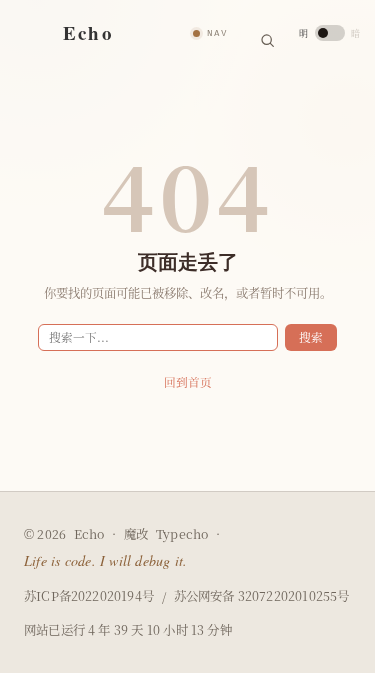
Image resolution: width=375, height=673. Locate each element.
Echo (89, 534)
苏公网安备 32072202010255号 (262, 596)
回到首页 (188, 382)
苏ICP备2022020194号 (89, 596)
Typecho (182, 534)
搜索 (311, 337)
